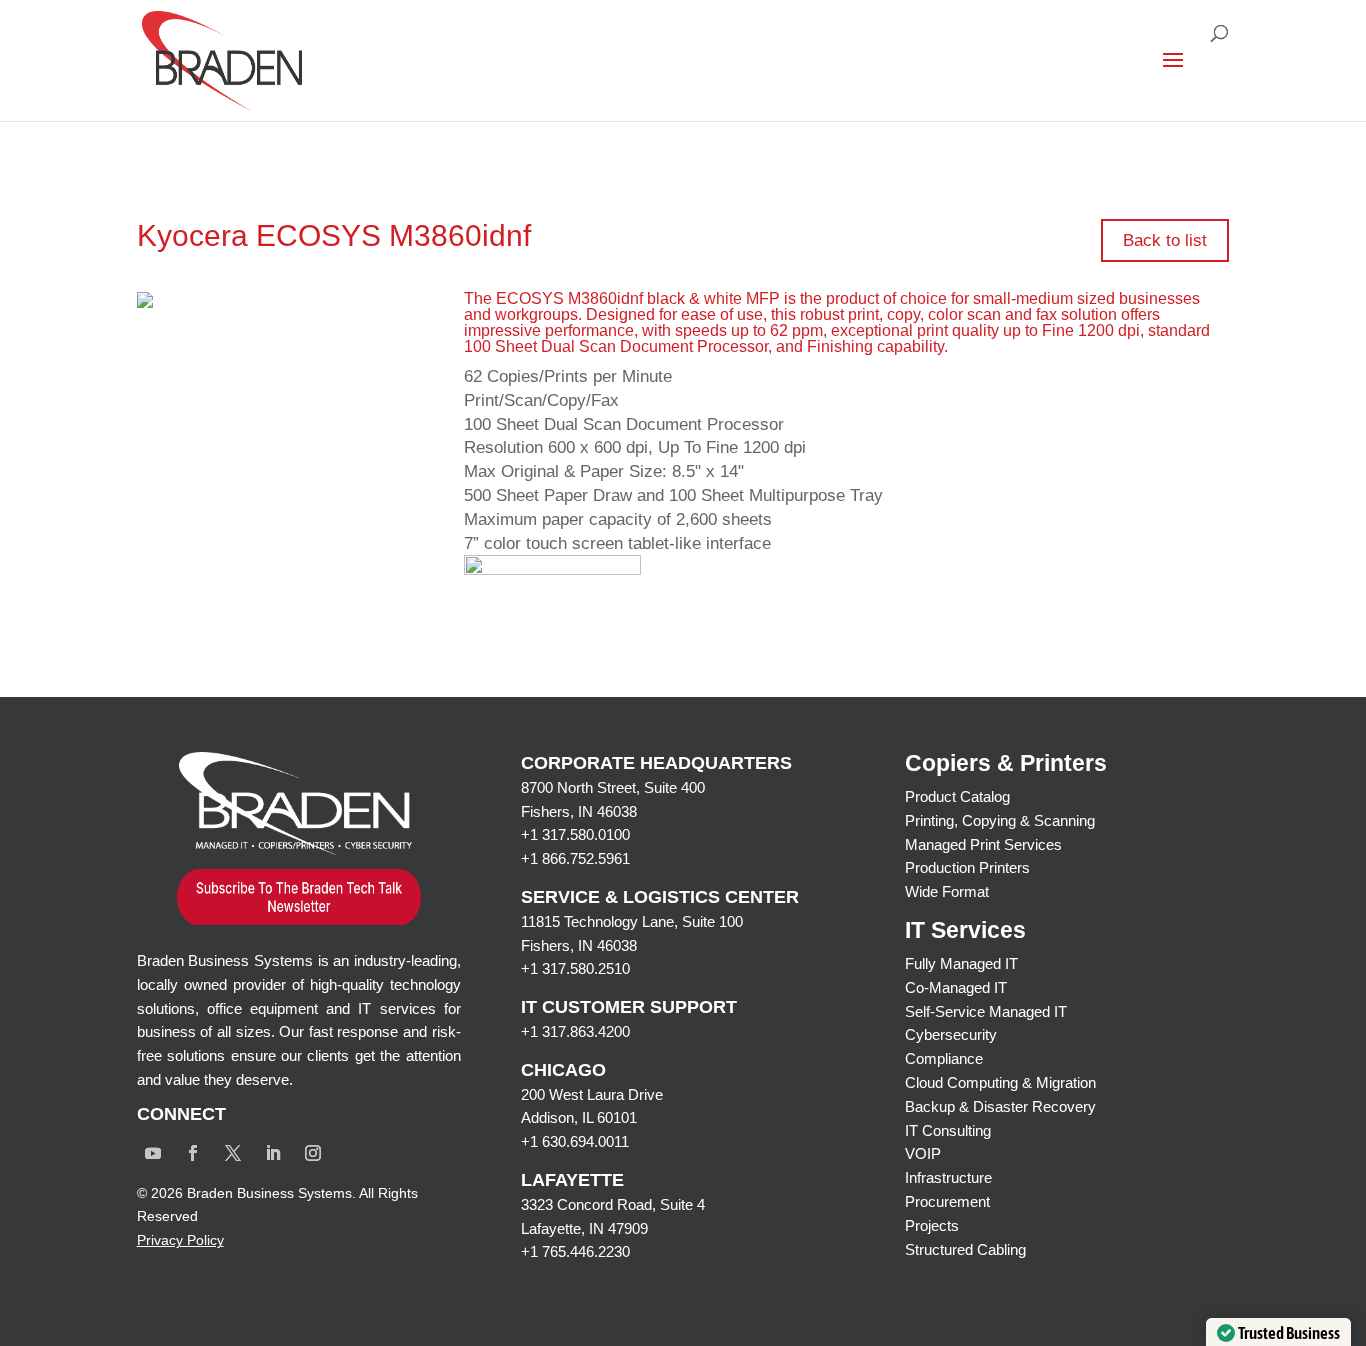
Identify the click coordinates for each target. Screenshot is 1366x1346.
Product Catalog (957, 796)
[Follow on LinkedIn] (273, 1153)
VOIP (923, 1153)
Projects (932, 1225)
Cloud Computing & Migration (1000, 1082)
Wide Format (947, 891)
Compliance (944, 1058)
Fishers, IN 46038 (579, 811)
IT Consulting (948, 1130)
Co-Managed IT (956, 987)
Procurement (947, 1201)
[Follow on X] (233, 1153)
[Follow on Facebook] (193, 1153)
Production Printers (967, 867)
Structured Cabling (965, 1249)
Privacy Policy (180, 1240)
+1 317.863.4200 (575, 1031)
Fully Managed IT (961, 963)
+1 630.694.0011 (575, 1141)
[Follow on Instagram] (313, 1153)
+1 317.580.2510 (575, 968)
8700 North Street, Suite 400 (613, 787)
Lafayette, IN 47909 (584, 1228)
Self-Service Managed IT (986, 1011)
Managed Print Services (983, 844)
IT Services (965, 930)
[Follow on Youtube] (153, 1153)
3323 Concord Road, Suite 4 (613, 1204)
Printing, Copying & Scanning (1000, 820)
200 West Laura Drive (592, 1094)
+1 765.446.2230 (575, 1251)
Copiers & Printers (1006, 763)
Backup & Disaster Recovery (1000, 1106)
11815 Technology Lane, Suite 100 (632, 921)
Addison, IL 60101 (579, 1117)
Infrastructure (948, 1177)
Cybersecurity (951, 1034)
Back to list (1165, 240)
